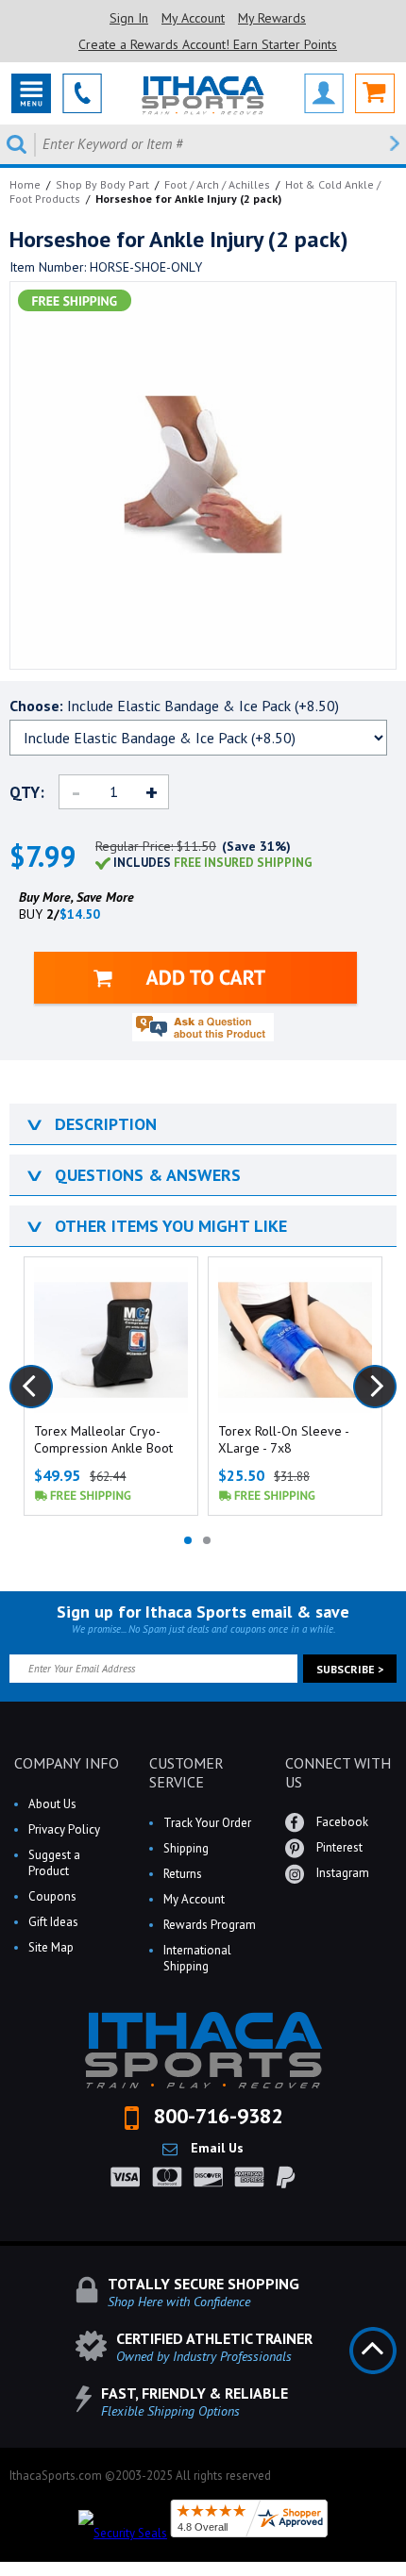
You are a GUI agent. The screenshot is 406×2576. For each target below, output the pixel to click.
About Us (52, 1804)
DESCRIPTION (90, 1124)
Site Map (51, 1947)
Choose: (174, 706)
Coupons (52, 1896)
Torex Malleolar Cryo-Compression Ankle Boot (103, 1439)
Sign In (129, 18)
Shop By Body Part (102, 184)
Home (25, 184)
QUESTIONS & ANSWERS (132, 1175)
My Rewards (272, 18)
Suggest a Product (54, 1863)
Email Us (215, 2148)
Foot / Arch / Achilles (217, 184)
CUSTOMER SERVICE (186, 1772)
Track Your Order (207, 1823)
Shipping (186, 1848)
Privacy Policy (64, 1829)
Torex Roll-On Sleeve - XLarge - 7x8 (283, 1439)
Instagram (341, 1873)
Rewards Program (210, 1925)
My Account (193, 18)
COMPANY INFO (67, 1763)
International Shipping (197, 1958)
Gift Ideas (53, 1922)
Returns (183, 1874)
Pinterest (338, 1847)
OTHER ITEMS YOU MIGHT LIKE (155, 1226)
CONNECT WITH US (338, 1772)
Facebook (341, 1822)
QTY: (27, 792)
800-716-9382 (215, 2116)
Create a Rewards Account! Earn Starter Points (208, 44)
